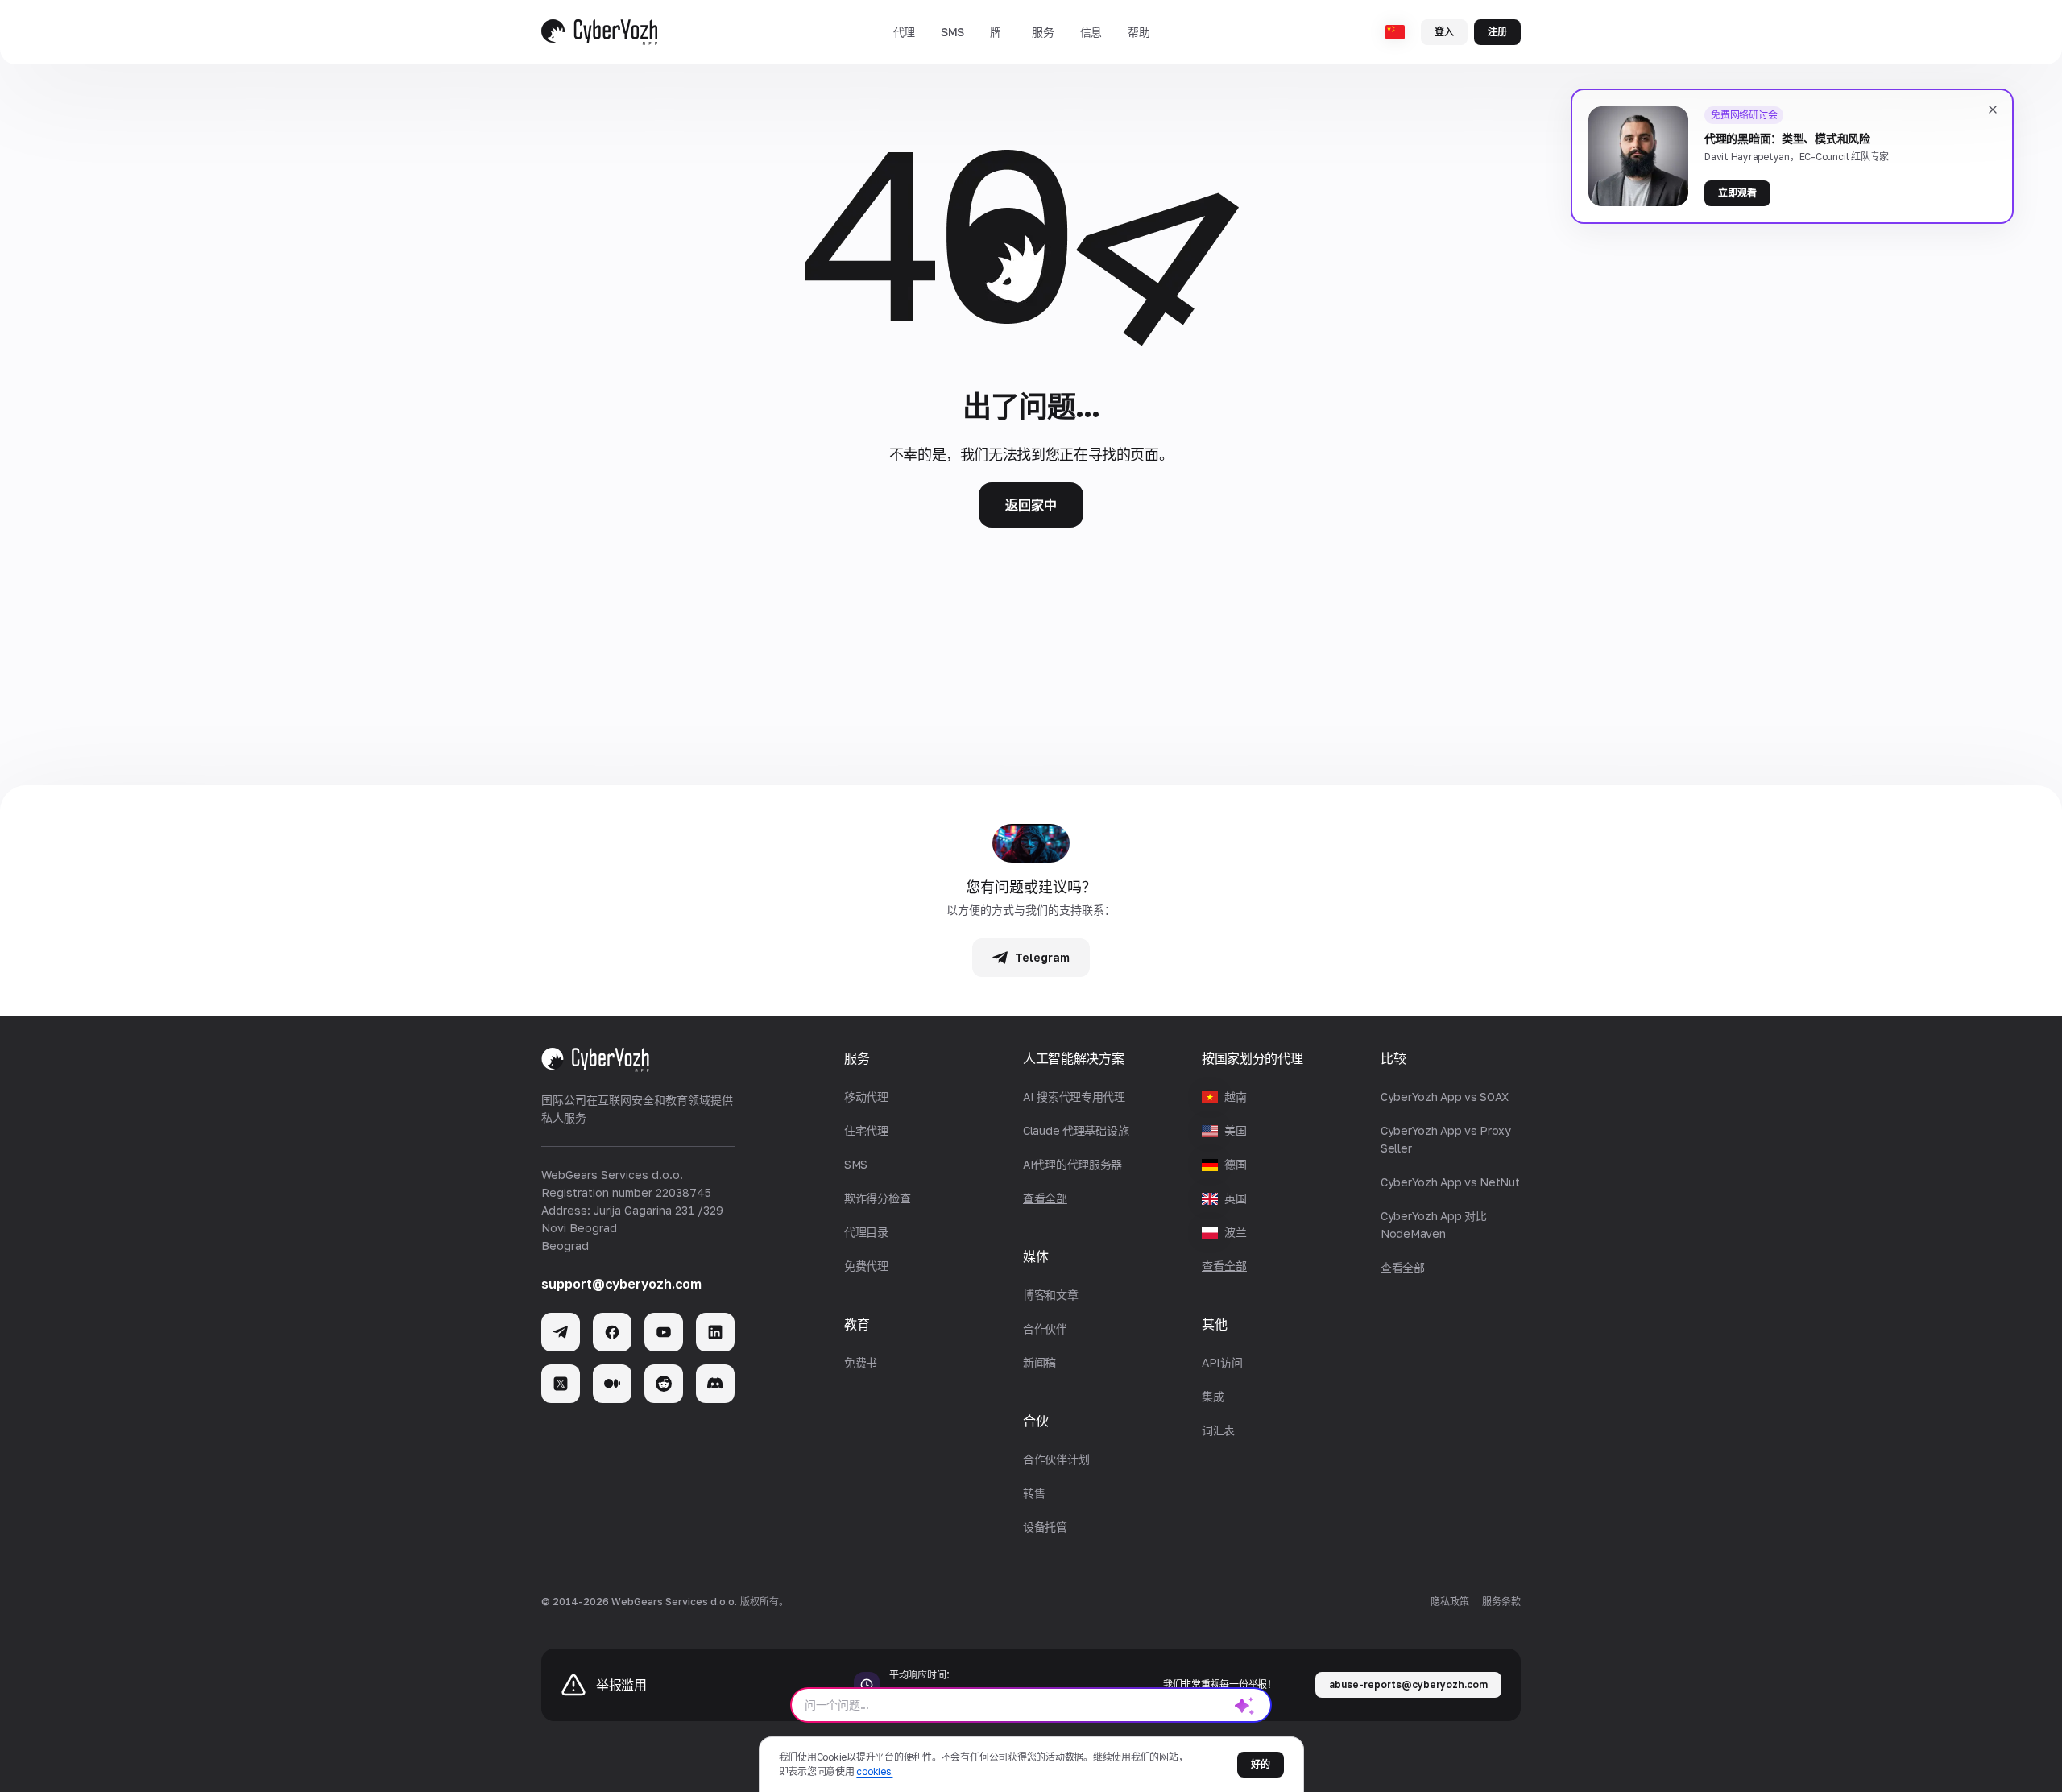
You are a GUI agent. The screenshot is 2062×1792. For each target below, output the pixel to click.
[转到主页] (599, 32)
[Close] (1993, 110)
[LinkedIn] (715, 1332)
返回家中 (1031, 505)
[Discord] (715, 1384)
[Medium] (612, 1384)
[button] (904, 32)
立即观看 (1737, 193)
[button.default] (1244, 1705)
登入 (1444, 32)
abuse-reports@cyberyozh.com (1408, 1684)
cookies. (874, 1771)
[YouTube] (664, 1332)
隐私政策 (1450, 1602)
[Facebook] (612, 1332)
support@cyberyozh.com (621, 1284)
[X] (561, 1384)
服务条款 (1501, 1602)
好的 (1261, 1764)
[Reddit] (664, 1384)
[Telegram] (561, 1332)
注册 (1497, 32)
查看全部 (1224, 1266)
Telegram (1042, 957)
